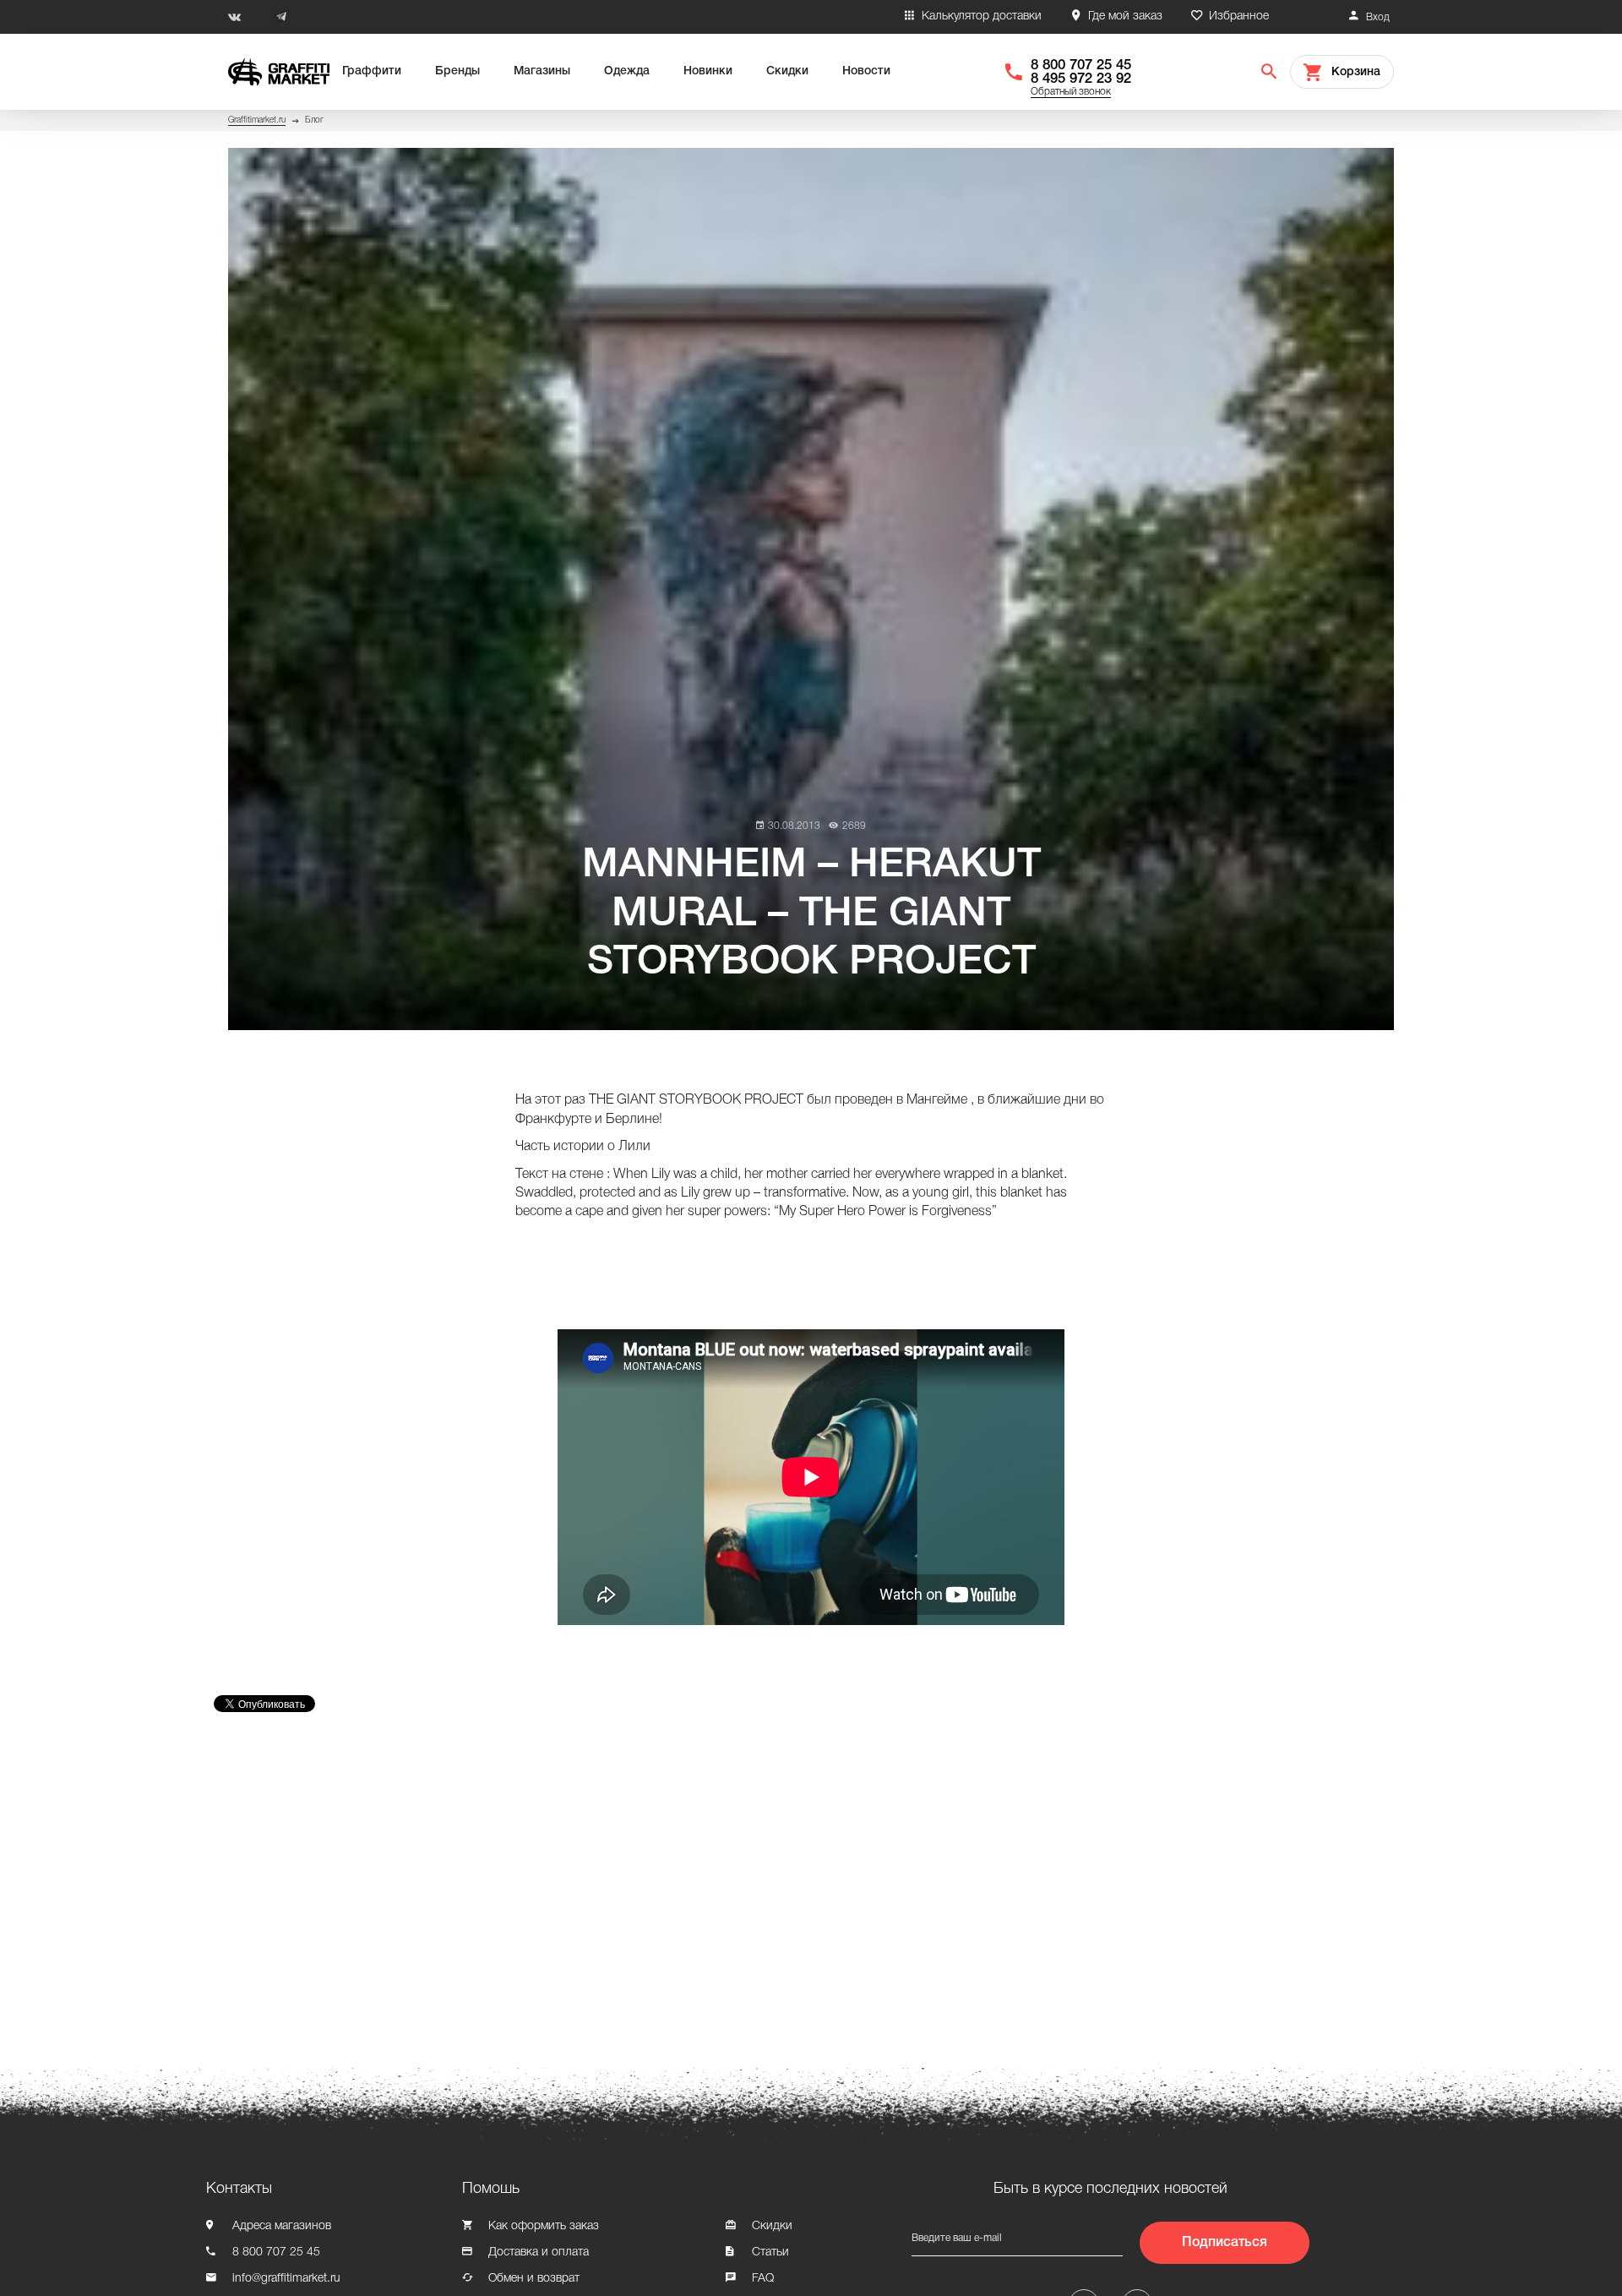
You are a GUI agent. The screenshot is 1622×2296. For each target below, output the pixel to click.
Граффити (372, 71)
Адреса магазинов (282, 2226)
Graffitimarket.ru (257, 120)
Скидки (787, 71)
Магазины (542, 71)
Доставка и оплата (539, 2252)
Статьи (770, 2252)
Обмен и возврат (534, 2279)
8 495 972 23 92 (1081, 79)
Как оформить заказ (544, 2226)
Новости (866, 71)
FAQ (763, 2279)
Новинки (708, 71)
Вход (1378, 17)
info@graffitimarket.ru (286, 2279)
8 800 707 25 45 (1081, 65)
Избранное (1239, 16)
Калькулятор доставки (982, 16)
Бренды (457, 71)
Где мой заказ (1125, 16)
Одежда (627, 71)
